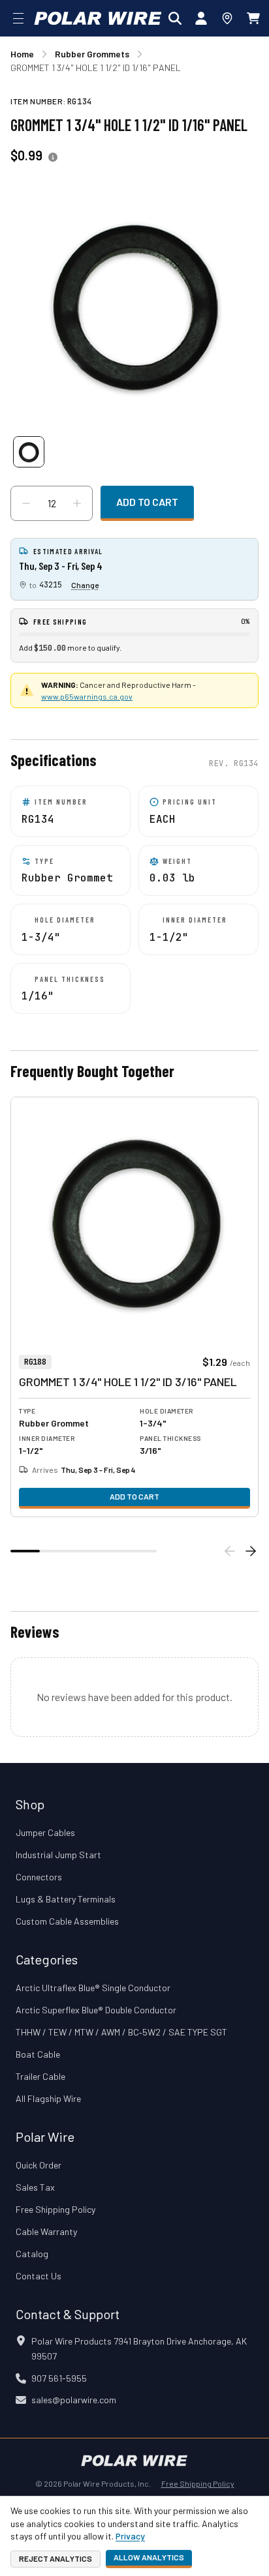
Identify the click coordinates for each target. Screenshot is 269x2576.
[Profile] (201, 18)
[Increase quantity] (77, 503)
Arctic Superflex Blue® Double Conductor (96, 2010)
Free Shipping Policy (55, 2209)
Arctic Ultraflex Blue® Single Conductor (93, 1988)
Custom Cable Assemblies (67, 1921)
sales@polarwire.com (74, 2400)
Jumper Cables (45, 1832)
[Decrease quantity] (26, 503)
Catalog (32, 2254)
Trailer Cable (40, 2076)
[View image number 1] (29, 452)
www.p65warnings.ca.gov (87, 696)
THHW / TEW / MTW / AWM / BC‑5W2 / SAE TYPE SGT (121, 2032)
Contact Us (39, 2276)
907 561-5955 (59, 2378)
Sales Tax (35, 2187)
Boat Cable (38, 2054)
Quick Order (39, 2165)
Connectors (39, 1877)
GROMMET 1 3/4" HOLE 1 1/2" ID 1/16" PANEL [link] (96, 67)
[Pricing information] (53, 157)
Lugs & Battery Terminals (66, 1899)
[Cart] (253, 18)
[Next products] (251, 1551)
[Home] (98, 18)
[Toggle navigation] (18, 18)
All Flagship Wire (48, 2098)
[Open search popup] (175, 18)
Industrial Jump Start (58, 1855)
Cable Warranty (46, 2231)
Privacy (130, 2536)
